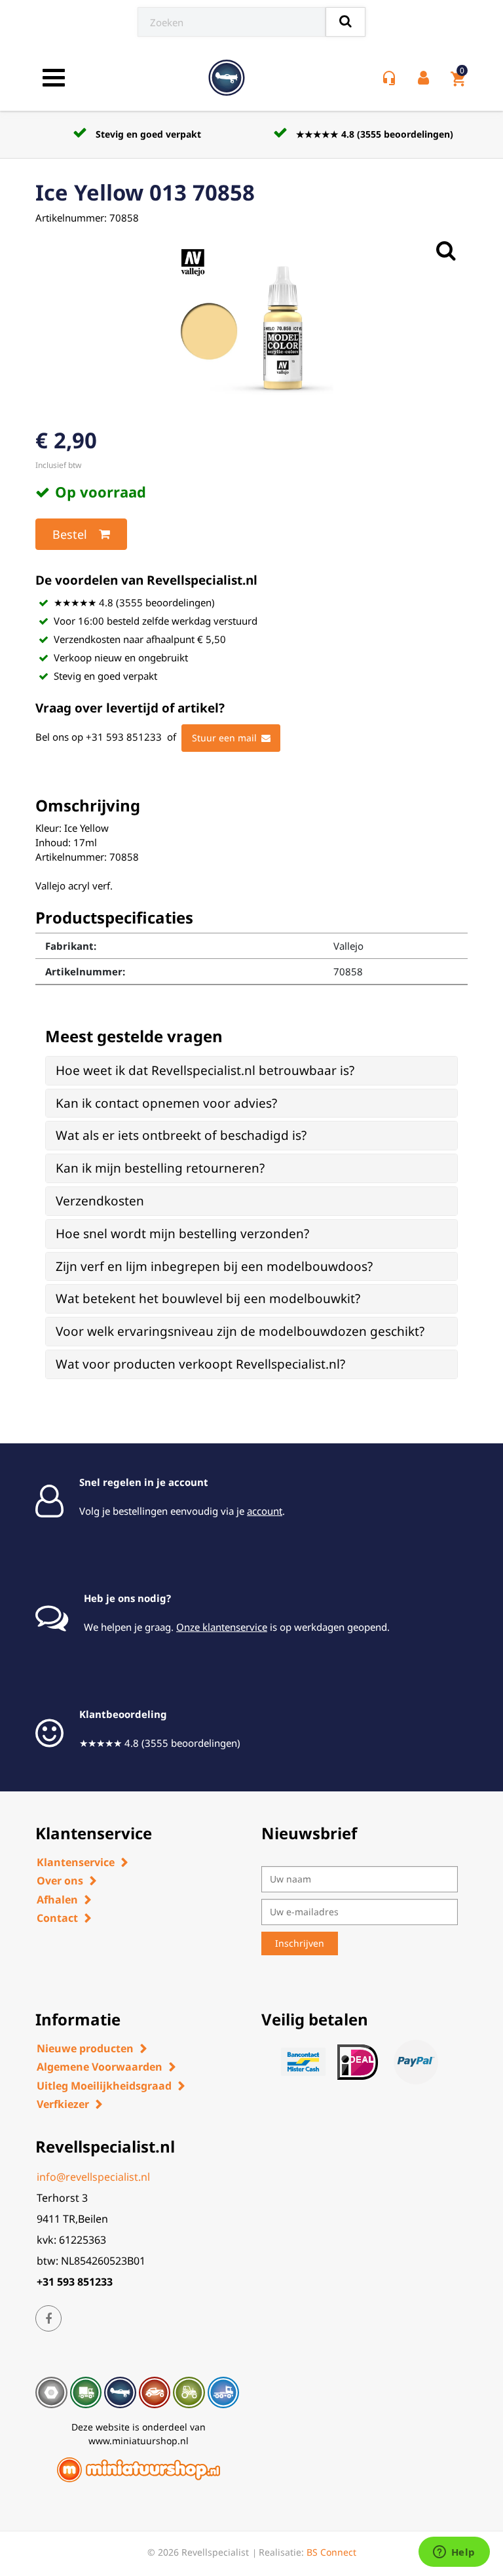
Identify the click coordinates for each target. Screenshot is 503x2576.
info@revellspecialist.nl (93, 2177)
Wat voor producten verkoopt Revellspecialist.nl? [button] (200, 1364)
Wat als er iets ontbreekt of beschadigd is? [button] (181, 1135)
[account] (426, 78)
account (265, 1511)
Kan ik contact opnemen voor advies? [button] (166, 1103)
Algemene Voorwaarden (100, 2067)
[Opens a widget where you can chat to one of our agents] (454, 2553)
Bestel (70, 534)
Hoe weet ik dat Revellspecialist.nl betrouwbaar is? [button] (205, 1070)
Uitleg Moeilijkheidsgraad (104, 2086)
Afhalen (57, 1900)
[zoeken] (345, 22)
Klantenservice (76, 1862)
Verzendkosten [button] (100, 1201)
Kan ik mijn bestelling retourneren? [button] (160, 1168)
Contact (57, 1918)
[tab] (251, 1071)
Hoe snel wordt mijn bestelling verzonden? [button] (182, 1234)
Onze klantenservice (222, 1627)
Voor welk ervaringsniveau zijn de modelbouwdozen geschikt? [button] (240, 1331)
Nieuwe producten (85, 2048)
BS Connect (331, 2552)
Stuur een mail (224, 738)
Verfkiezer (63, 2104)
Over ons (60, 1881)
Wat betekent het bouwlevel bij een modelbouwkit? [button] (208, 1298)
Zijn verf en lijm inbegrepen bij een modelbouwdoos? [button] (214, 1266)
